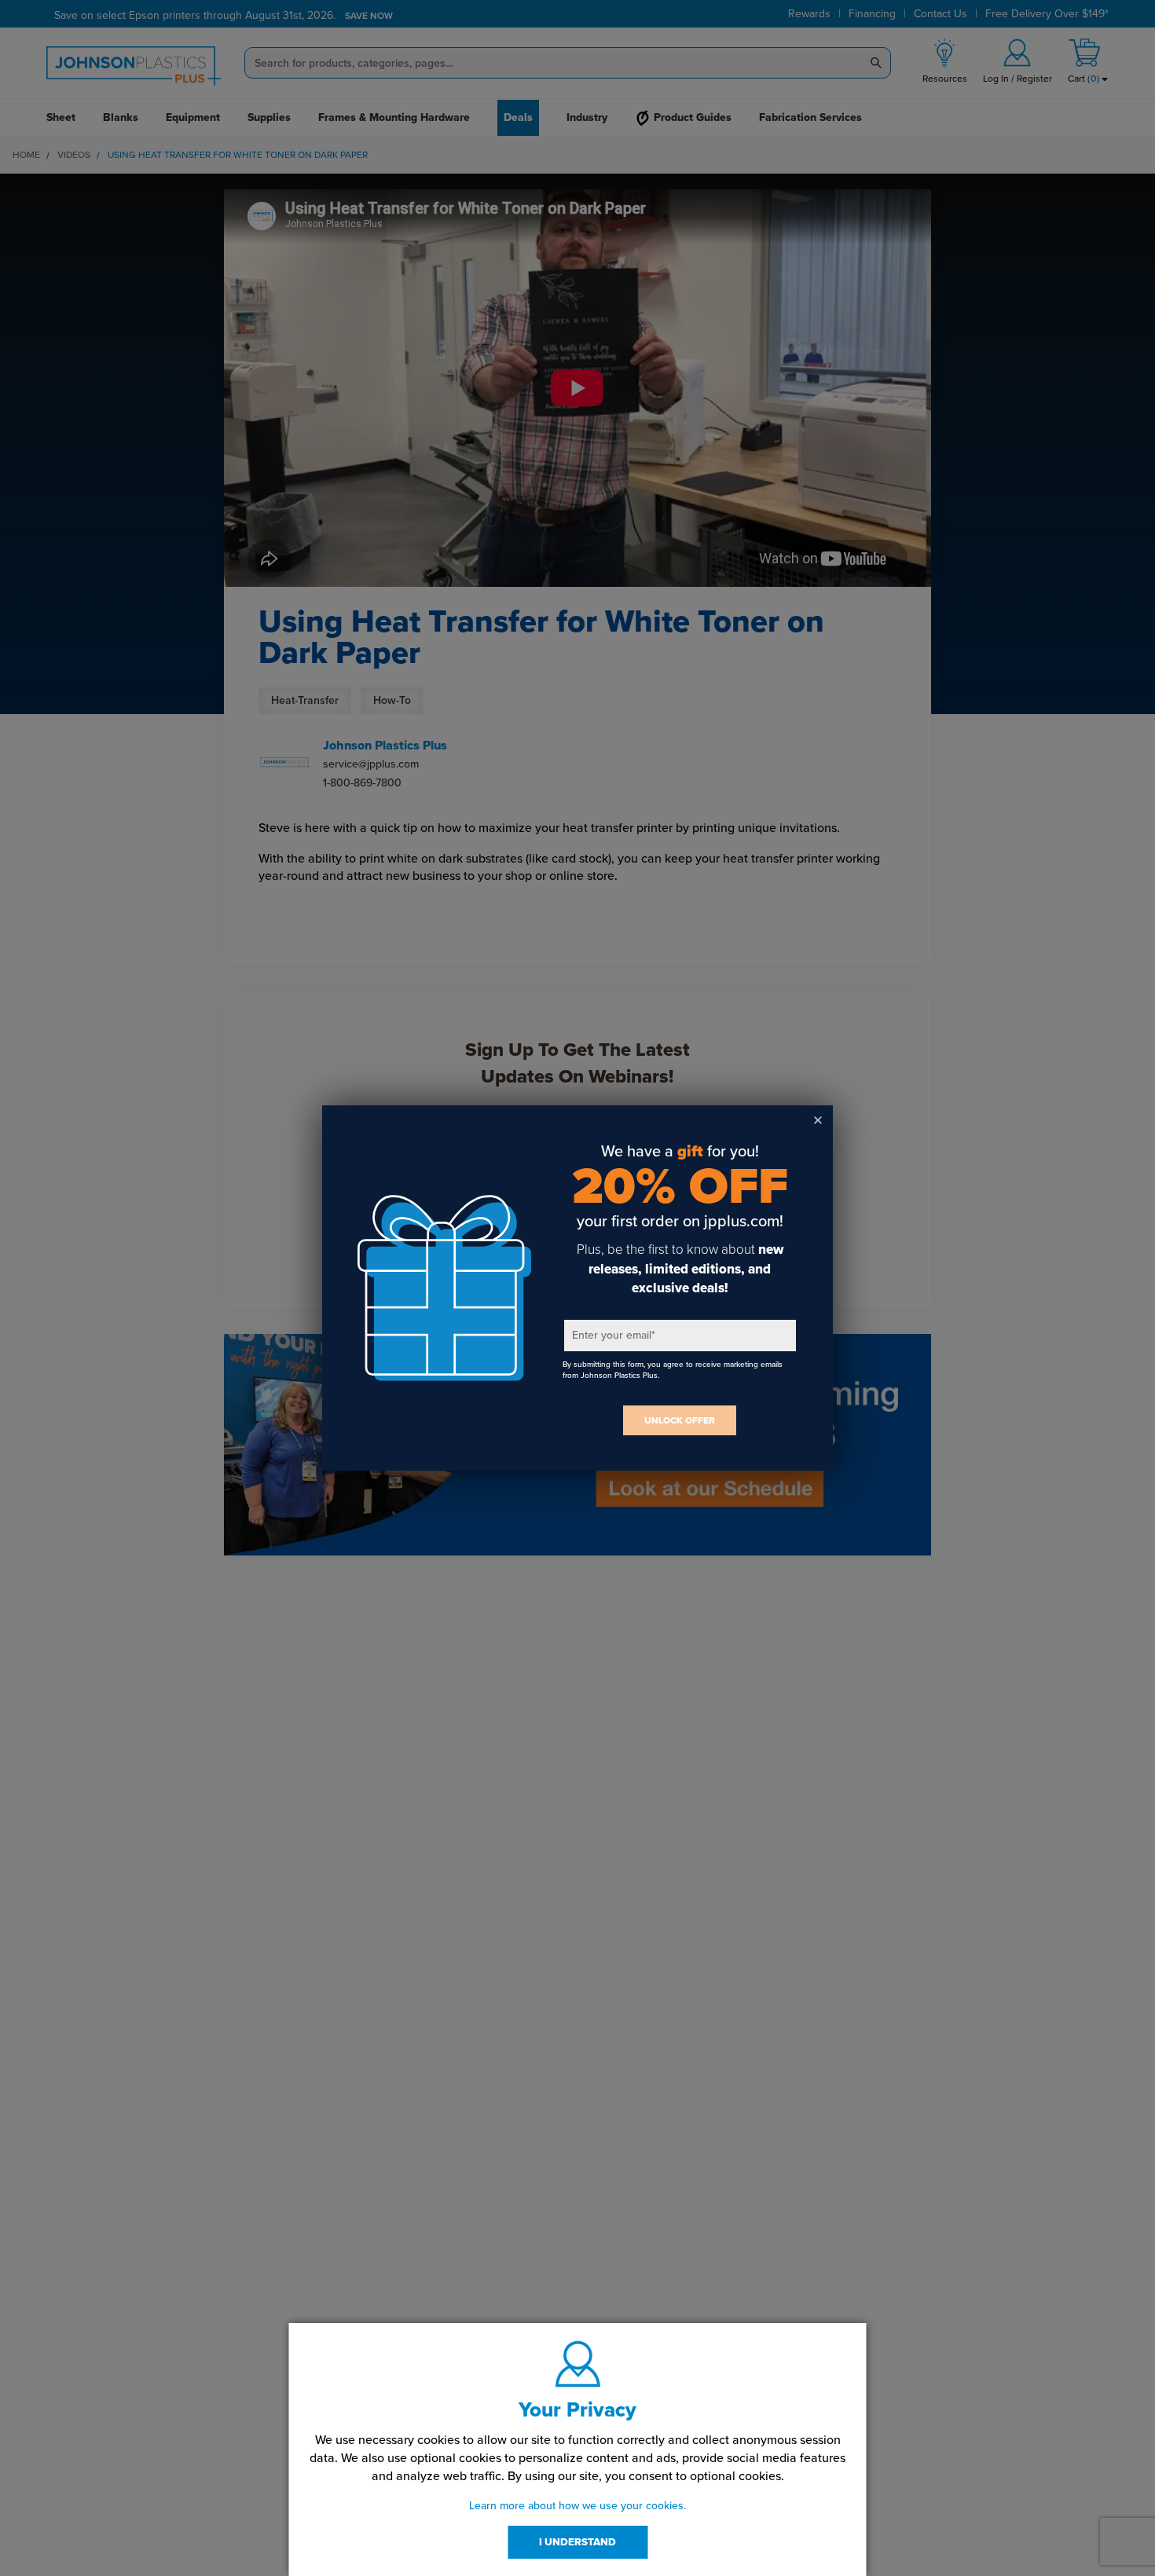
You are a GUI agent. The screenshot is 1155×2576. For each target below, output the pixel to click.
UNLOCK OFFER (680, 1420)
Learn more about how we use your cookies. (577, 2506)
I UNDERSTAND (577, 2542)
